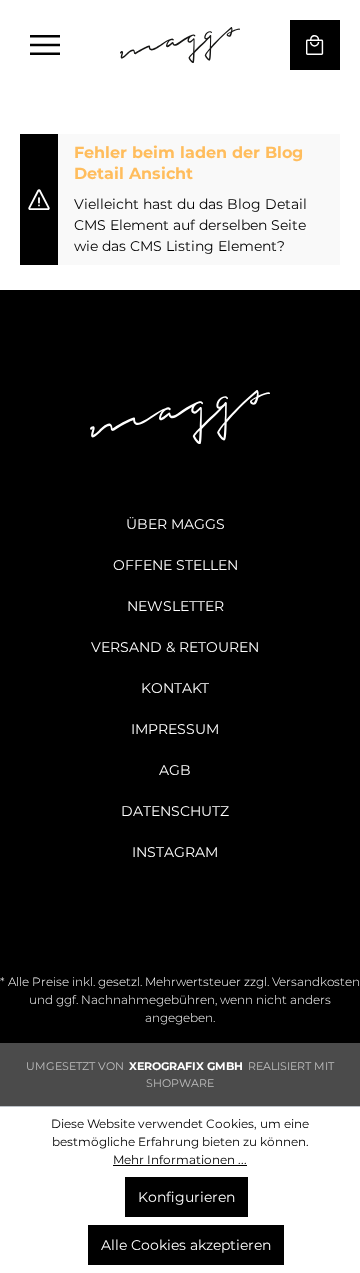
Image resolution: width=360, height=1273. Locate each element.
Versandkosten (316, 981)
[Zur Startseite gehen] (180, 45)
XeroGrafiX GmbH (186, 1066)
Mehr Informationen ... (180, 1159)
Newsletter (175, 606)
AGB (175, 770)
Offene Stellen (175, 565)
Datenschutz (175, 811)
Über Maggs (175, 524)
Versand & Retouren (175, 647)
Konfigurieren (186, 1197)
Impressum (175, 729)
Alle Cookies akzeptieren (186, 1245)
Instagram (175, 852)
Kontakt (175, 688)
